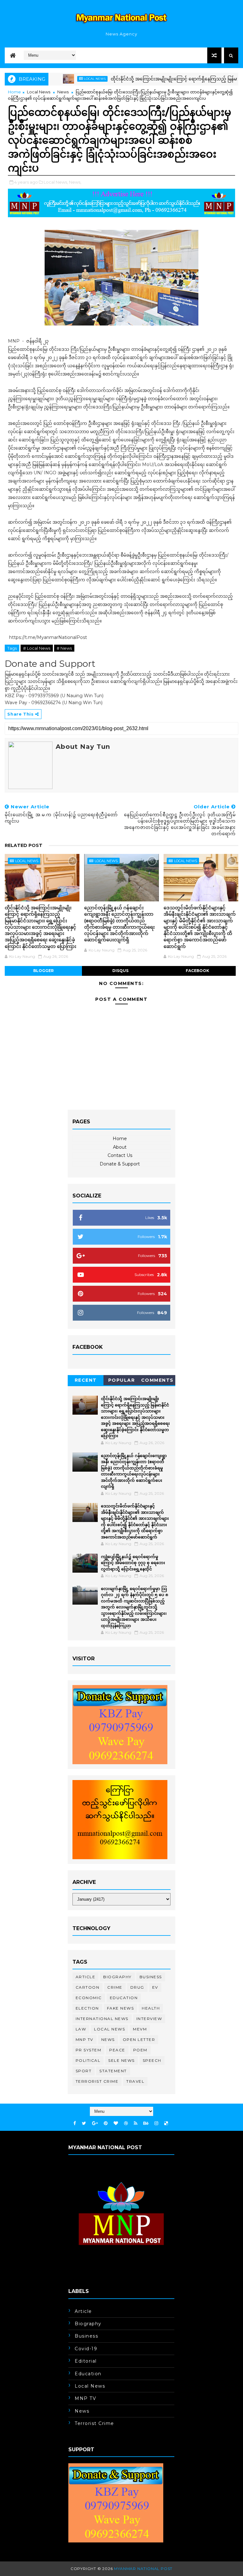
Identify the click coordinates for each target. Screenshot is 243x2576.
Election (87, 2008)
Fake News (121, 2008)
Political (88, 2060)
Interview (149, 2019)
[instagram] (156, 2123)
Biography (117, 1977)
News (63, 92)
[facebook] (75, 2123)
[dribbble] (126, 2123)
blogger (44, 971)
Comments (157, 1380)
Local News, (56, 182)
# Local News (37, 648)
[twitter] (84, 2123)
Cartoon (88, 1987)
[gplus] (95, 2123)
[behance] (146, 2123)
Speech (152, 2060)
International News (102, 2019)
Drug (137, 1987)
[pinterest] (106, 2123)
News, (75, 182)
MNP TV (84, 2039)
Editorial (86, 2361)
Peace (117, 2050)
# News (64, 648)
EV (155, 1987)
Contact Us (120, 1155)
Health (151, 2008)
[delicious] (166, 2123)
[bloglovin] (116, 2123)
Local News (64, 79)
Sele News (121, 2060)
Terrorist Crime (97, 2081)
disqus (120, 971)
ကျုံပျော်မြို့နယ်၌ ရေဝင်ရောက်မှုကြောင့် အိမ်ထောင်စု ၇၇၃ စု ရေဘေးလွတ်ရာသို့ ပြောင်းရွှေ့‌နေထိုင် (133, 1563)
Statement (113, 2071)
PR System (89, 2050)
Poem (140, 2050)
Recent (86, 1380)
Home (14, 92)
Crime (115, 1987)
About (120, 1147)
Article (86, 1977)
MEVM (140, 2029)
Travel (135, 2081)
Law (81, 2029)
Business (151, 1977)
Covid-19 (86, 2349)
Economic (89, 1998)
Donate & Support (120, 1164)
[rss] (136, 2123)
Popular (122, 1380)
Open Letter (139, 2039)
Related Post (24, 845)
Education (124, 1998)
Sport (84, 2071)
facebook (197, 971)
